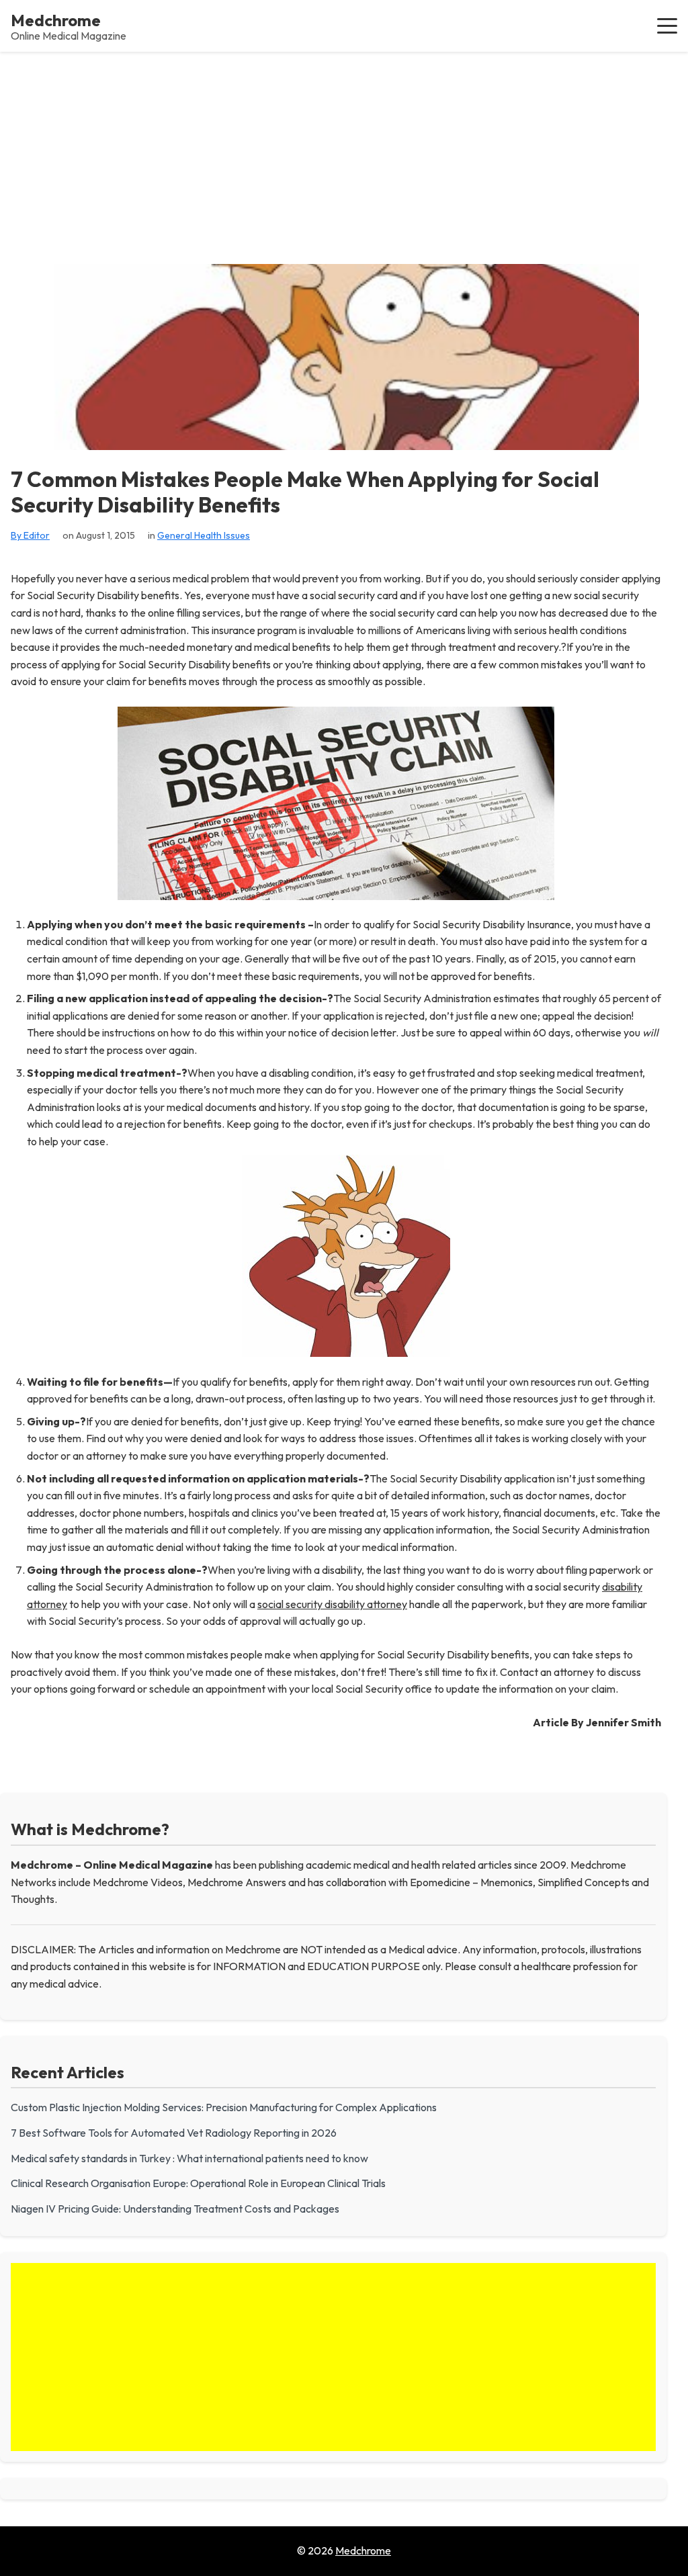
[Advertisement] (344, 152)
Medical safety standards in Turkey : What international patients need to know (189, 2158)
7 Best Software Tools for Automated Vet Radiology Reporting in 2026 (174, 2133)
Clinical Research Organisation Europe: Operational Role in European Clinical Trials (198, 2183)
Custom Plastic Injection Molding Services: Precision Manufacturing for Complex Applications (224, 2107)
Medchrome (56, 20)
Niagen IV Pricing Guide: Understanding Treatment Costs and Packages (175, 2209)
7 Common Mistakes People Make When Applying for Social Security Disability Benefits (305, 492)
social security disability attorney (332, 1604)
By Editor (30, 535)
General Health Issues (204, 535)
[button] (667, 26)
